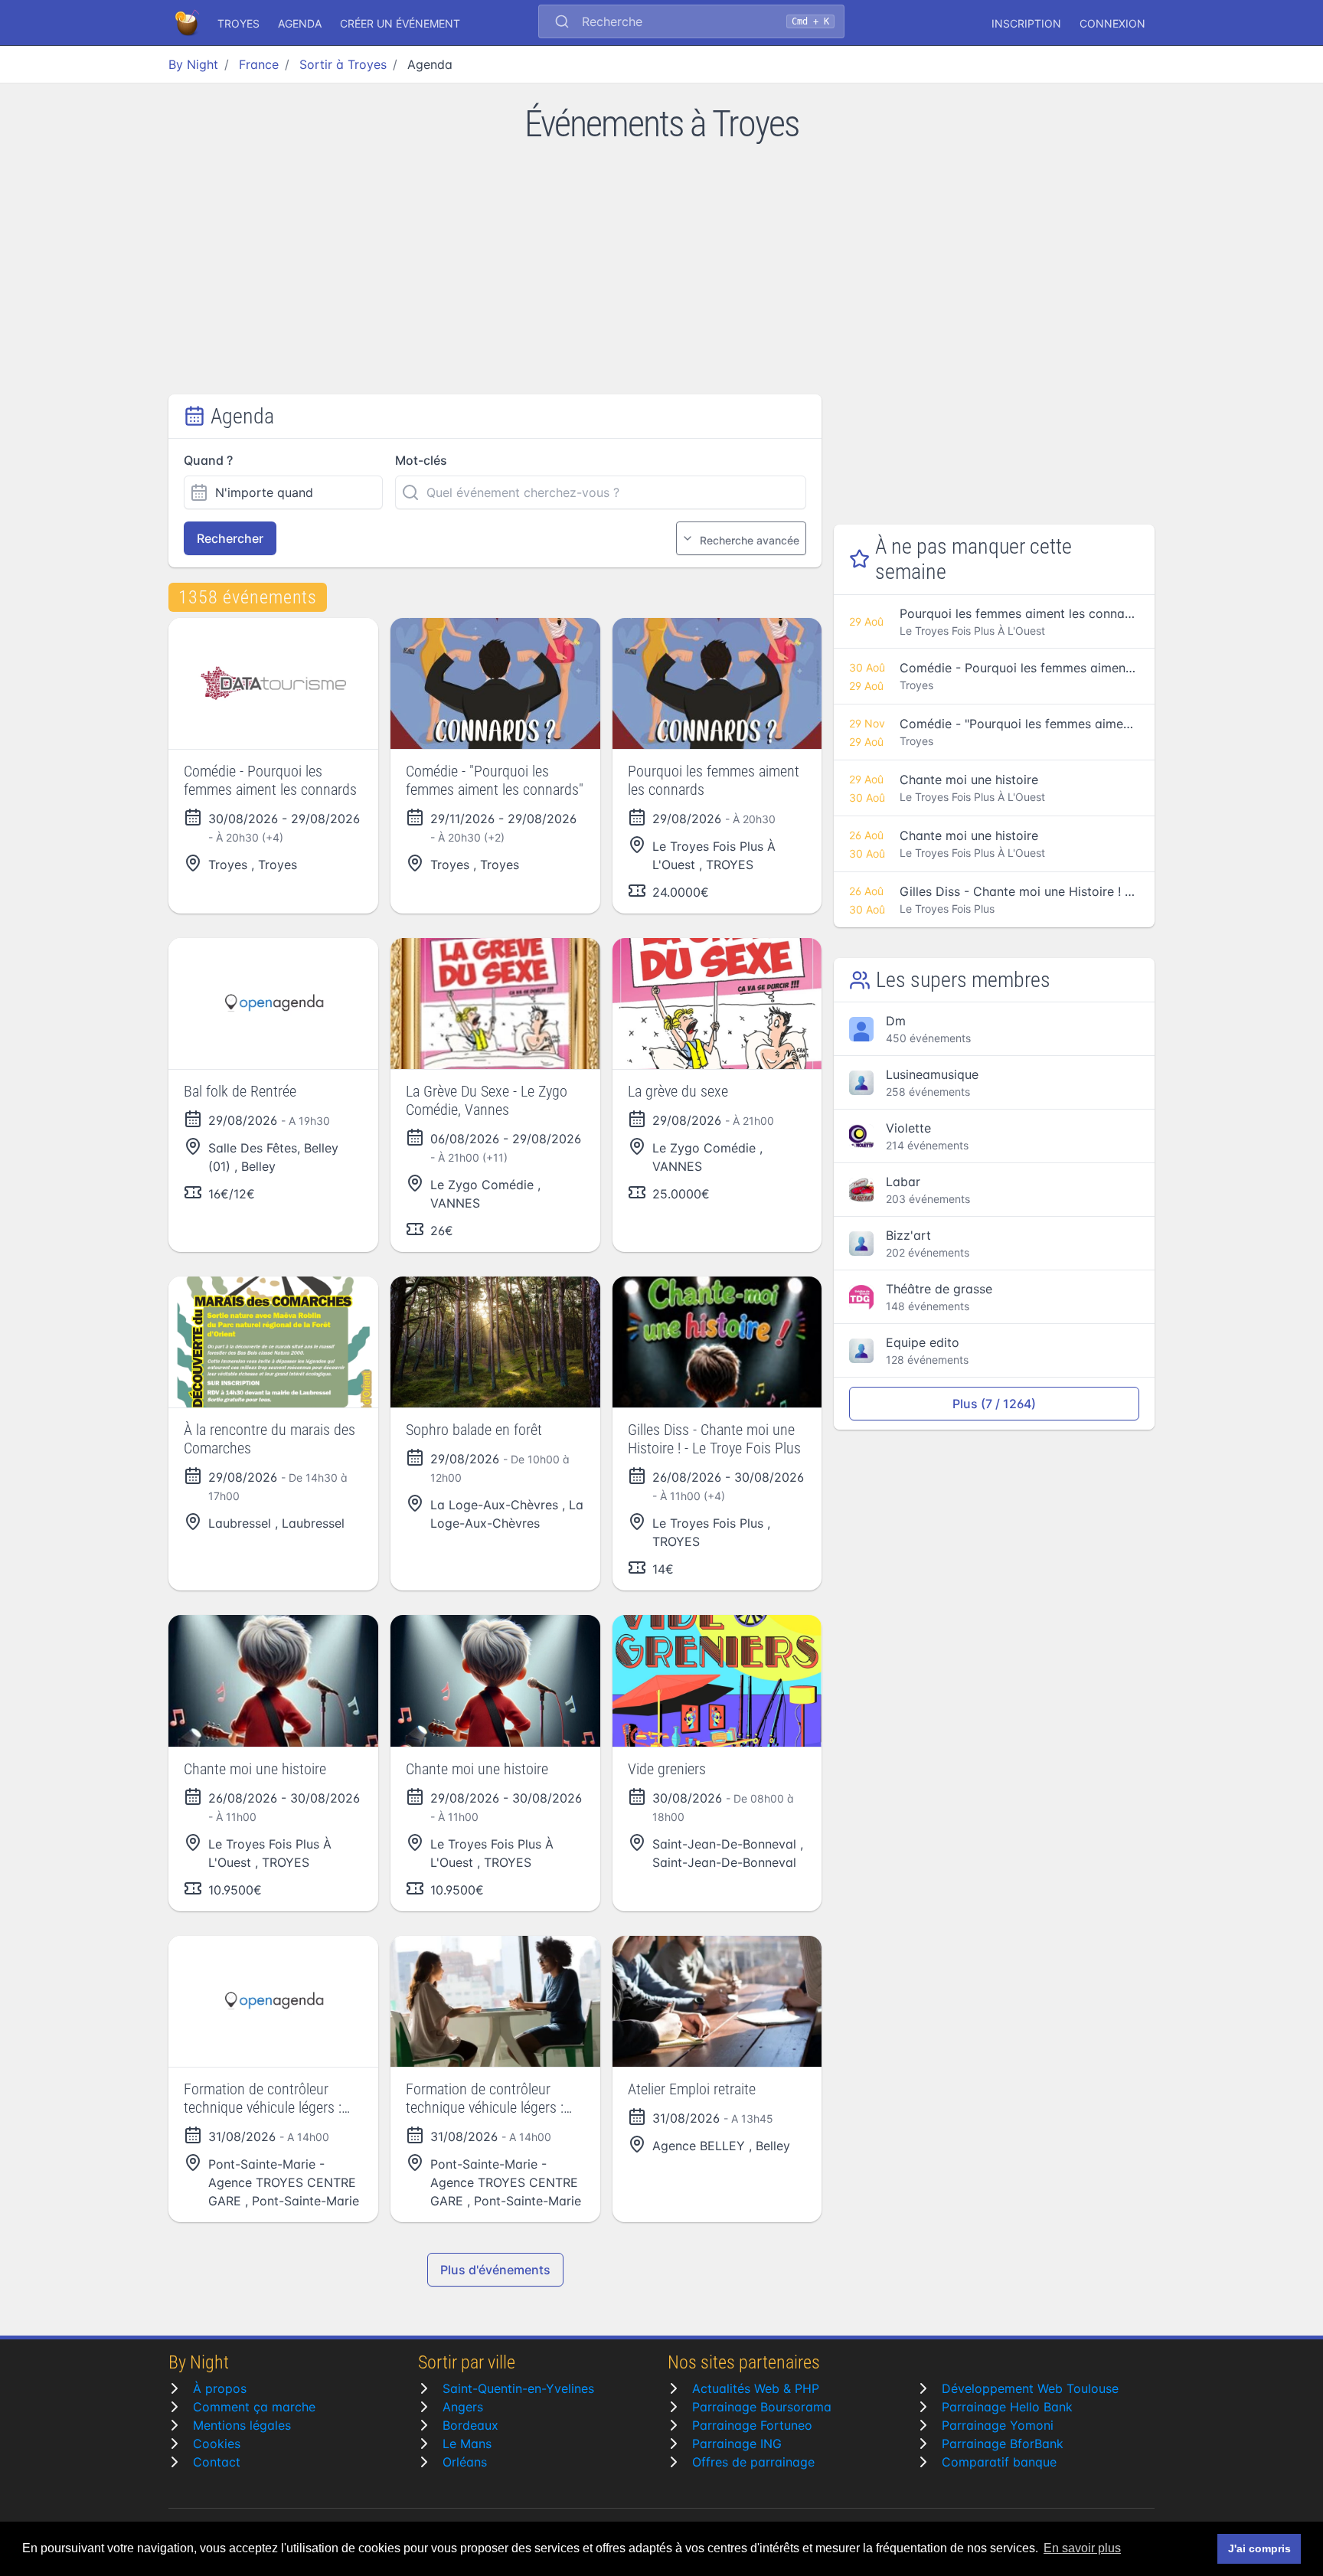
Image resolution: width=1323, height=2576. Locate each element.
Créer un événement (400, 23)
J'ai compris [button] (1259, 2548)
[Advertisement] (661, 280)
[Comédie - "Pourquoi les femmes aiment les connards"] (495, 683)
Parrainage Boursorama (762, 2407)
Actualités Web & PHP (756, 2388)
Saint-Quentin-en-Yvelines (518, 2388)
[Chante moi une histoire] (273, 1680)
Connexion (1112, 23)
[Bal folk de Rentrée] (273, 1004)
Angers (463, 2407)
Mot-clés (421, 460)
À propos (220, 2388)
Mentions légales (242, 2425)
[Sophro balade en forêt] (495, 1342)
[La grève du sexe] (717, 1004)
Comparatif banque (999, 2462)
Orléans (465, 2462)
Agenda (300, 23)
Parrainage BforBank (1003, 2444)
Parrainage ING (737, 2444)
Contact (217, 2462)
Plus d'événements (495, 2270)
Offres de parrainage (753, 2462)
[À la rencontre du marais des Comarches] (273, 1342)
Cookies (217, 2444)
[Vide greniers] (717, 1680)
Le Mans (467, 2444)
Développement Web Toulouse (1030, 2388)
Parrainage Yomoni (998, 2425)
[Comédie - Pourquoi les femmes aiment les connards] (273, 683)
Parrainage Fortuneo (752, 2425)
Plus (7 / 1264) (994, 1404)
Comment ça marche (254, 2407)
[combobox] (691, 23)
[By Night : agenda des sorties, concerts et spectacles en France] (188, 23)
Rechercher (230, 538)
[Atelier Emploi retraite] (717, 2001)
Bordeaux (470, 2425)
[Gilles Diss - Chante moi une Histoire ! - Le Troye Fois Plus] (717, 1342)
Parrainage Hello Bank (1007, 2407)
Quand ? (208, 460)
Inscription (1026, 23)
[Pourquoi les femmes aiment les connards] (717, 683)
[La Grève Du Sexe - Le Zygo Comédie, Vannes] (495, 1004)
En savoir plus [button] (1082, 2548)
